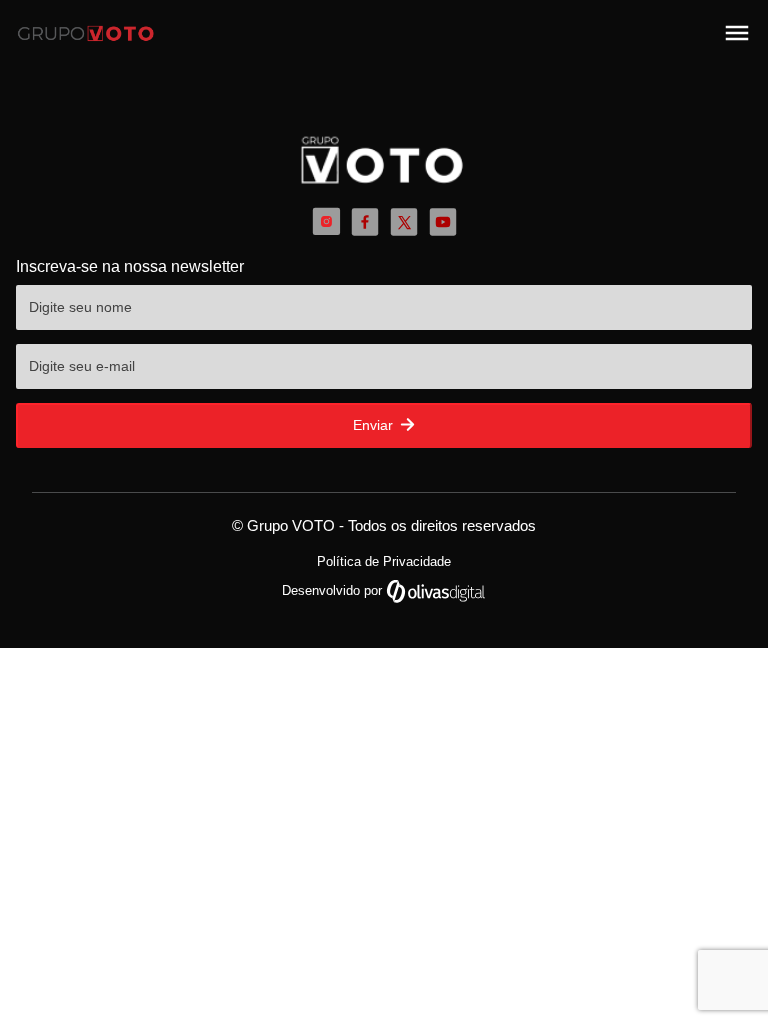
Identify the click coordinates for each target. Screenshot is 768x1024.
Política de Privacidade (384, 561)
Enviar (375, 425)
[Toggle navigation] (737, 33)
